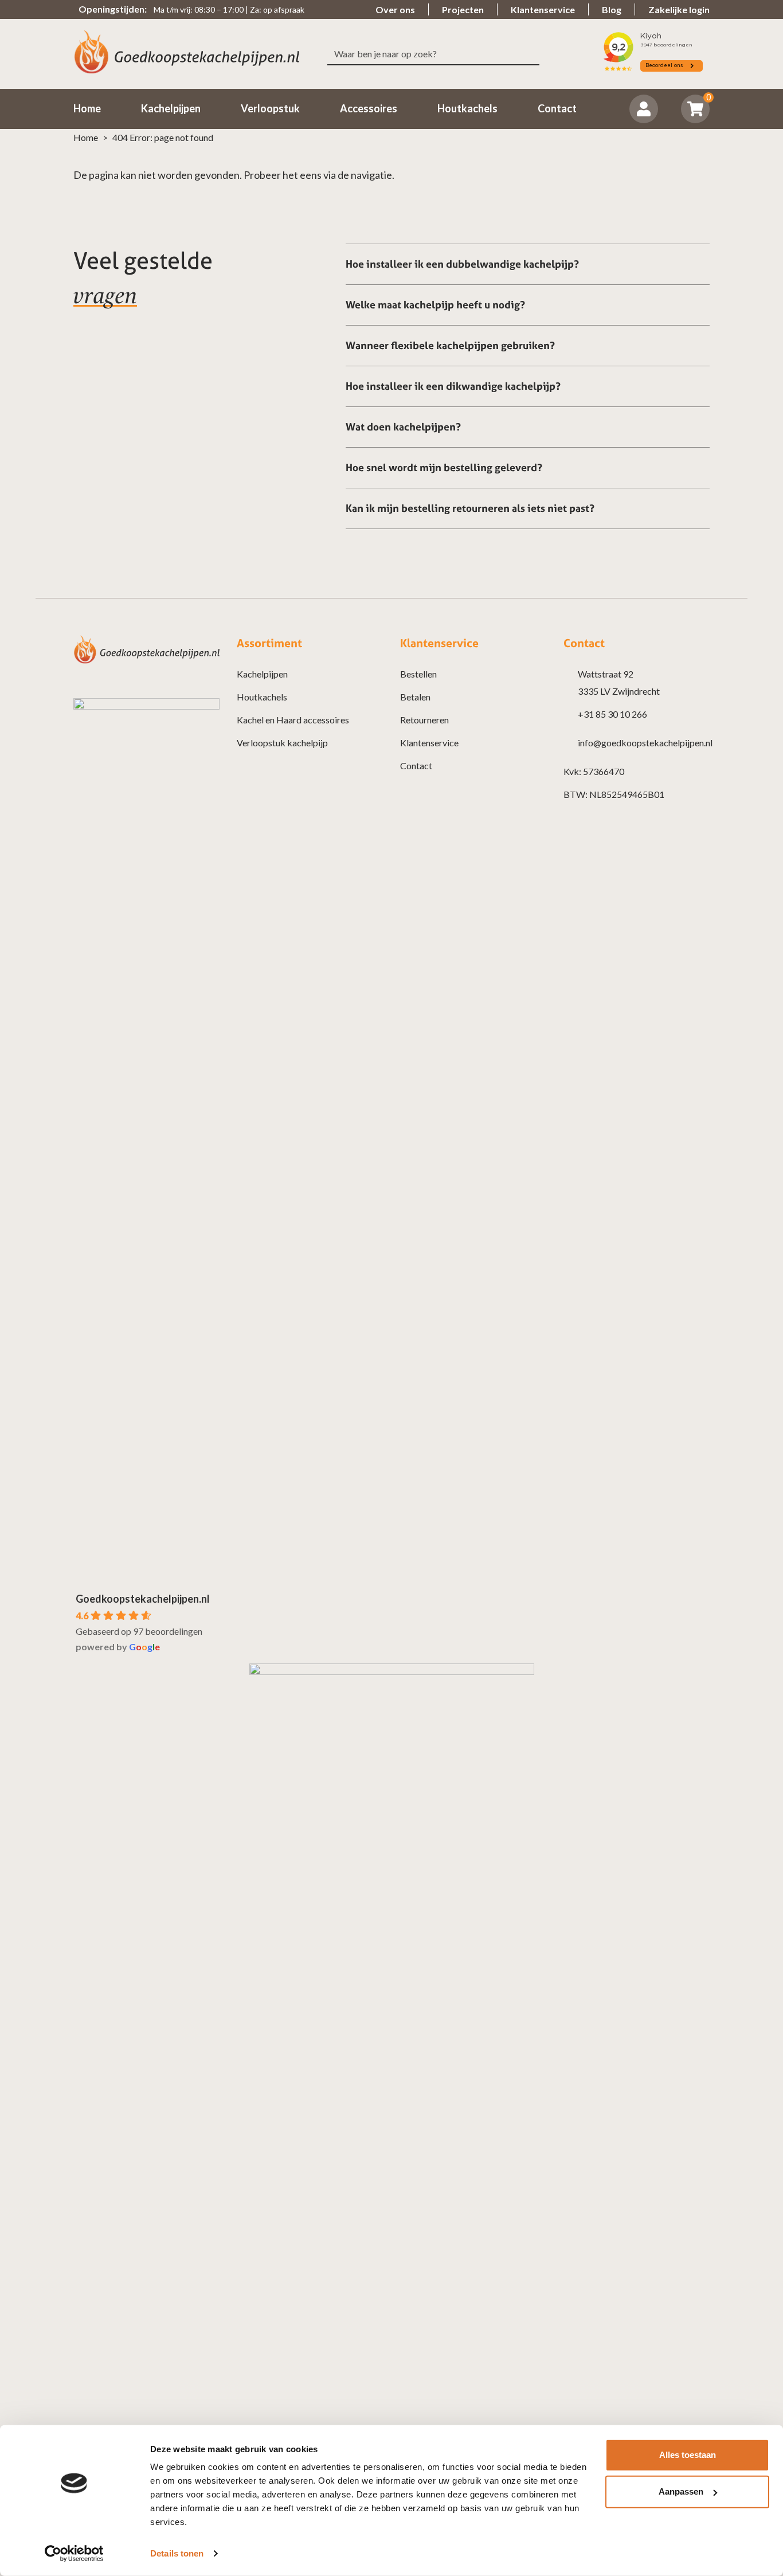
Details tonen (177, 2553)
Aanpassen (681, 2491)
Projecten (463, 9)
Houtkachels (262, 697)
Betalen (415, 697)
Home (86, 137)
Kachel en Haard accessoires (293, 720)
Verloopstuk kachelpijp (282, 743)
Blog (612, 9)
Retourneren (424, 720)
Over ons (395, 9)
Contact (416, 766)
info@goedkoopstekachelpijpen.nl (645, 743)
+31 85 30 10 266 (612, 714)
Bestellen (418, 674)
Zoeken (535, 54)
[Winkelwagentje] (696, 109)
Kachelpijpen (262, 674)
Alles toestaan (688, 2455)
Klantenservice (543, 9)
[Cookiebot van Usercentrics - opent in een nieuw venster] (74, 2554)
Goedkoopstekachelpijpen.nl (143, 1599)
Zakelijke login (679, 9)
